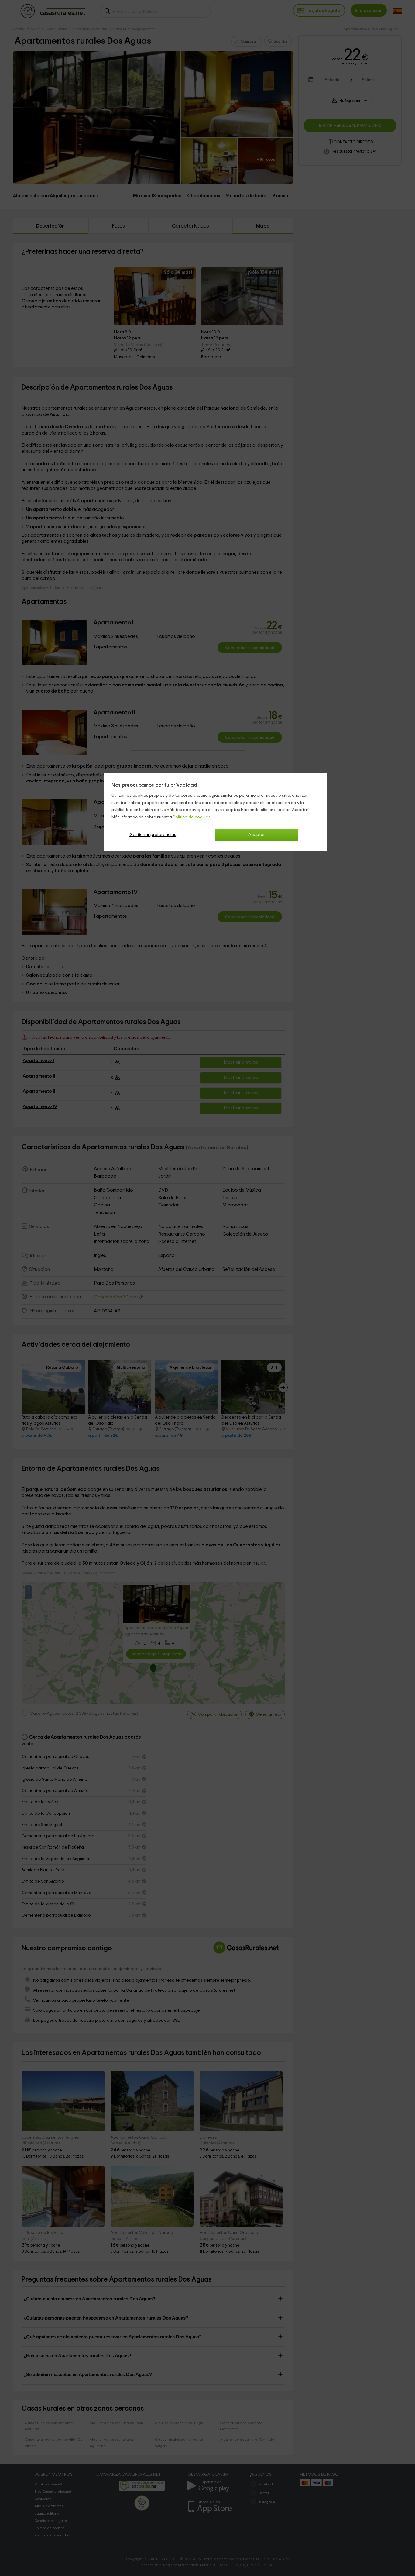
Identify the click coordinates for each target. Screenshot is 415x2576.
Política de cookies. (192, 817)
